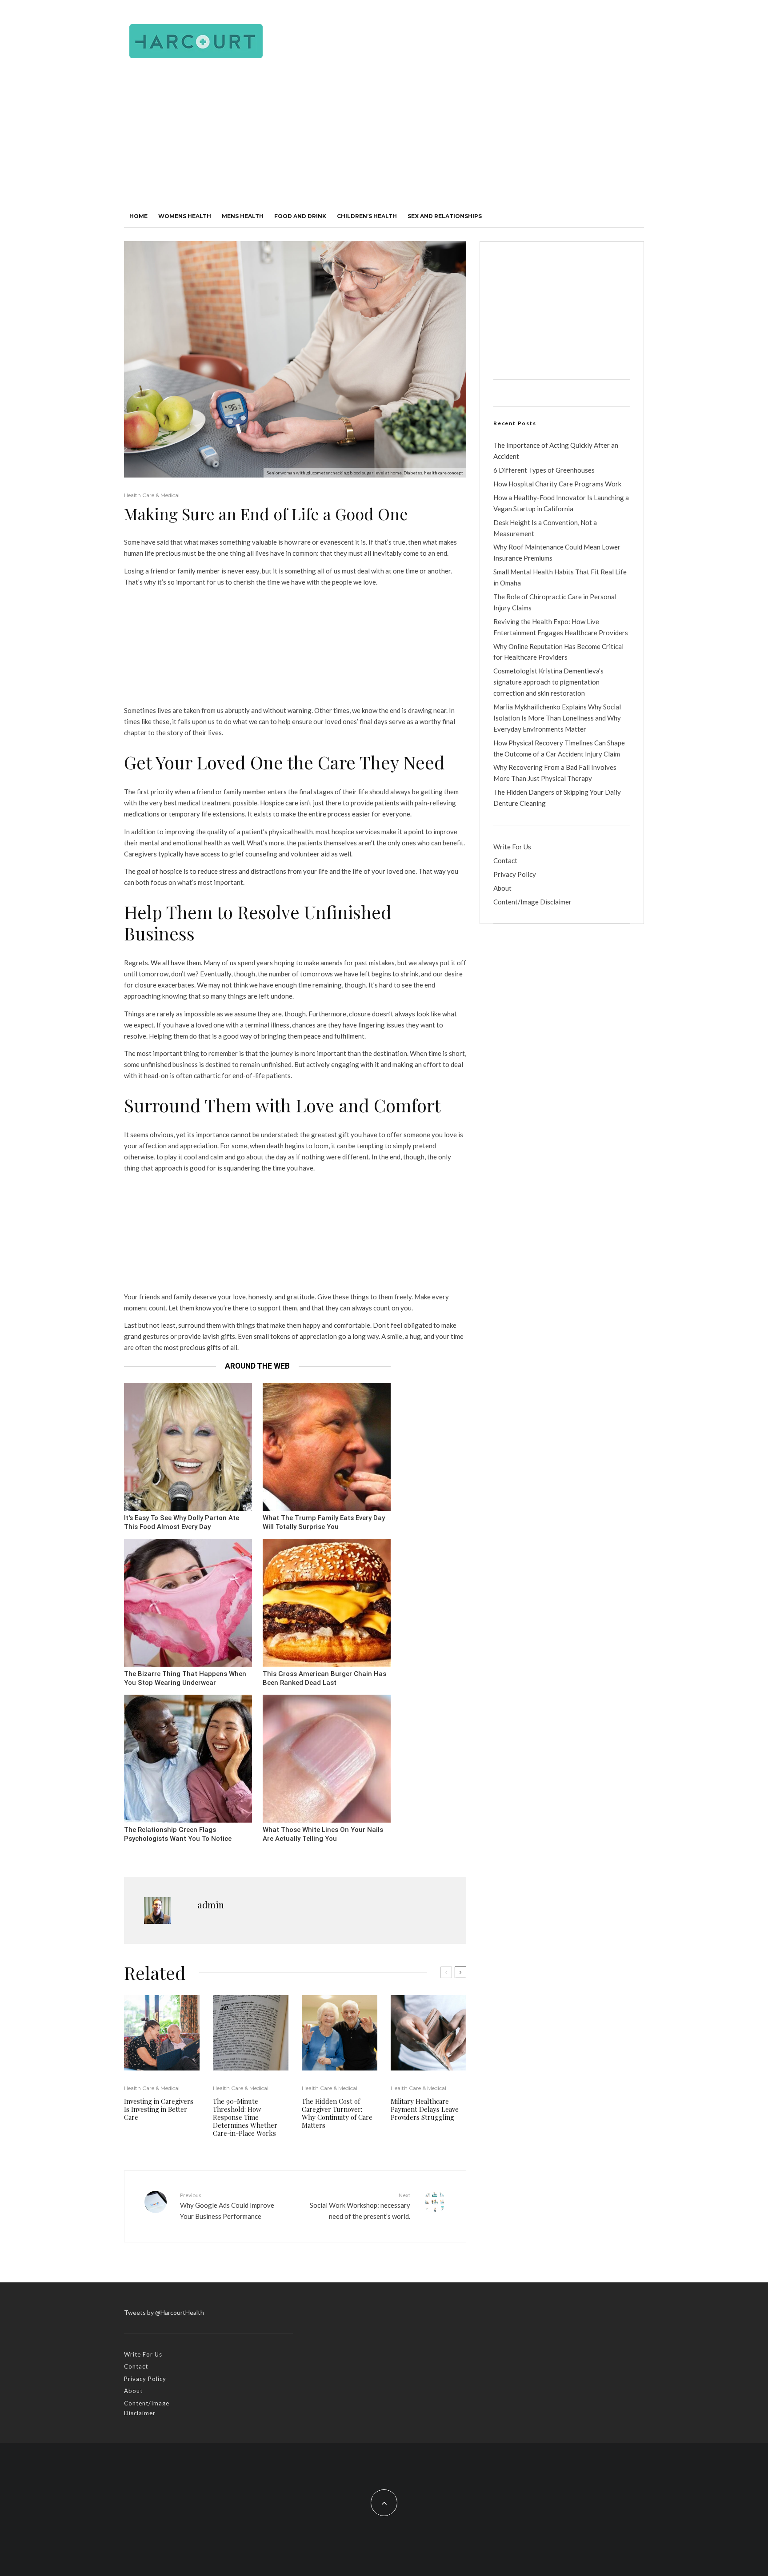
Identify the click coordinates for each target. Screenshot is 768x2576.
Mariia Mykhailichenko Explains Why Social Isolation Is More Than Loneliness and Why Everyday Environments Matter (557, 718)
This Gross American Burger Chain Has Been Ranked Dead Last (324, 1678)
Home (138, 216)
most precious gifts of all (201, 1347)
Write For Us (512, 847)
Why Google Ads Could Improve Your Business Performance (227, 2206)
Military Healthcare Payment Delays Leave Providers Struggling (425, 2109)
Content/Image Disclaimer (532, 902)
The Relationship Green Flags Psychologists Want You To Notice (178, 1834)
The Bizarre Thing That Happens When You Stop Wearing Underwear (185, 1678)
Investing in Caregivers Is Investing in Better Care (159, 2109)
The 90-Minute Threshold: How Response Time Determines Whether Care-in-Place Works (245, 2117)
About (502, 888)
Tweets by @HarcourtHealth (164, 2312)
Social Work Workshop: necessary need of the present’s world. (360, 2206)
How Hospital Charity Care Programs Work (557, 484)
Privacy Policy (515, 874)
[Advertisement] (384, 138)
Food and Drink (300, 216)
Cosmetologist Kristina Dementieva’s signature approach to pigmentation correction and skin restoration (548, 682)
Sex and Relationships (445, 216)
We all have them (176, 963)
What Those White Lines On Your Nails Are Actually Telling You (323, 1834)
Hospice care (279, 803)
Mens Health (243, 216)
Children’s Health (367, 216)
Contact (505, 860)
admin (211, 1905)
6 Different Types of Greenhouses (544, 470)
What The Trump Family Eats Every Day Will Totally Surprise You (324, 1523)
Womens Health (185, 216)
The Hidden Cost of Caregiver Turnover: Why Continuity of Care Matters (337, 2113)
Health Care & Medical (152, 495)
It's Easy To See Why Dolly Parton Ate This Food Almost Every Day (182, 1523)
